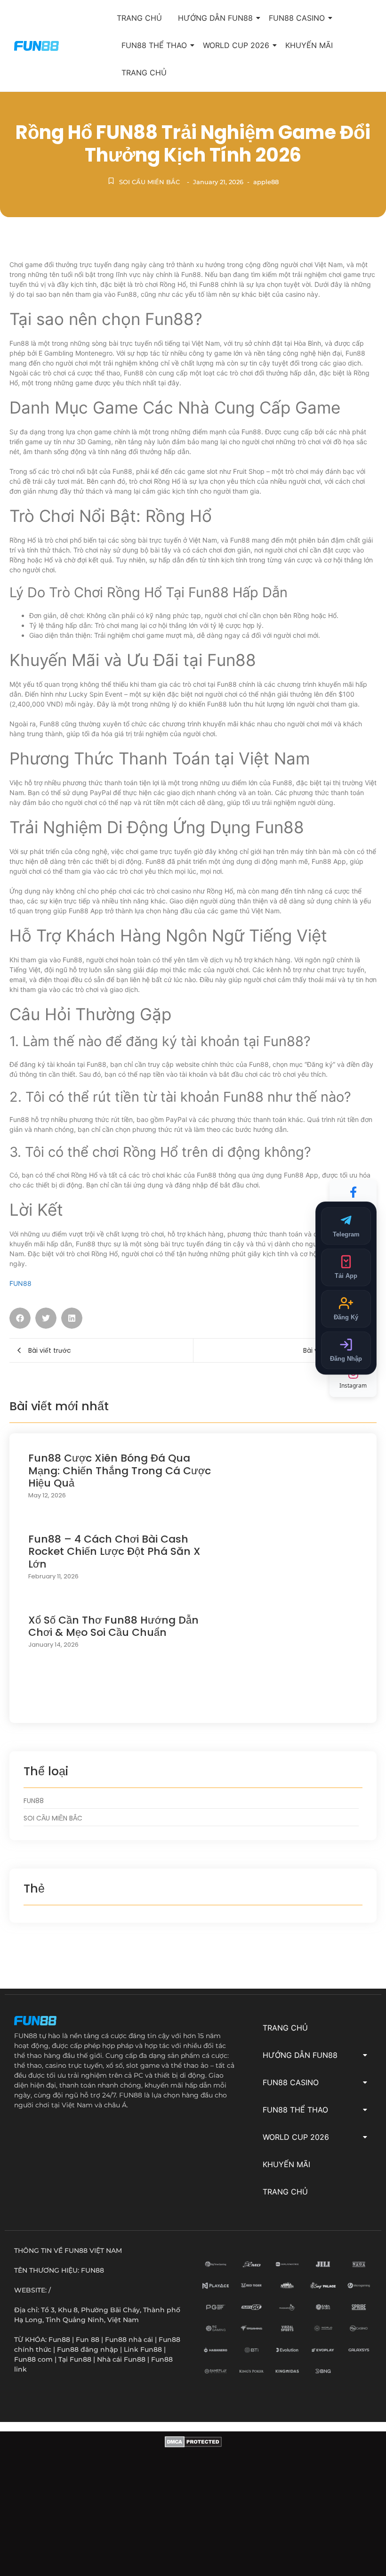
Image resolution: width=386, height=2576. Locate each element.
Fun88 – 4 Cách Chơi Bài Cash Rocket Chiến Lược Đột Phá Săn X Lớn (114, 1552)
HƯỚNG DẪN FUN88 (215, 18)
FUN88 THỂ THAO (154, 45)
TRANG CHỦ (139, 18)
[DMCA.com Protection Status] (193, 2506)
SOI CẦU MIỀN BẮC (149, 182)
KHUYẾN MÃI (309, 45)
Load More (193, 1704)
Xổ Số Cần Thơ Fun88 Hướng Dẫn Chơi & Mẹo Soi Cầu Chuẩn (113, 1627)
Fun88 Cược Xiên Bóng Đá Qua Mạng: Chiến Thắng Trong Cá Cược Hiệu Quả (120, 1471)
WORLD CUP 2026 (236, 45)
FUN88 (20, 1283)
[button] (20, 1318)
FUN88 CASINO (297, 18)
